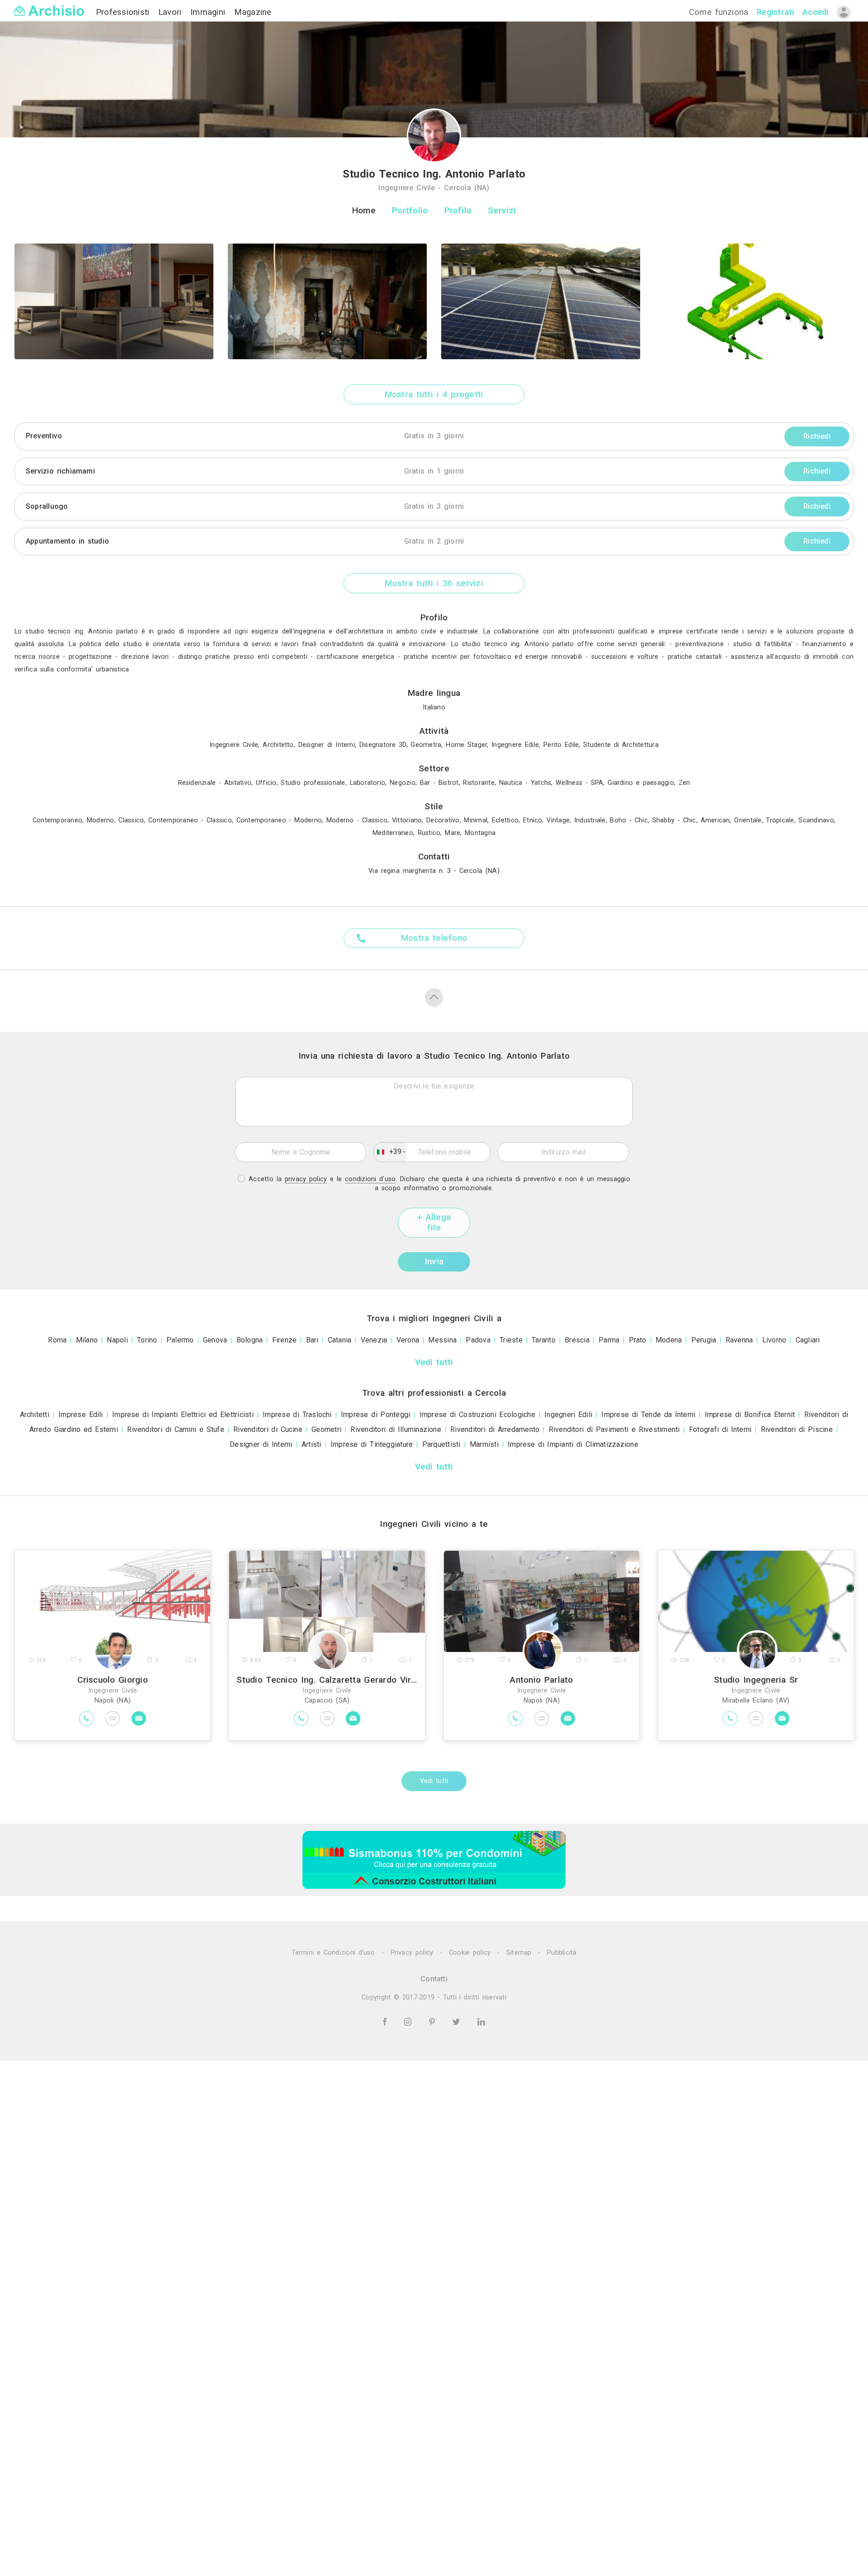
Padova (478, 1340)
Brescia (577, 1340)
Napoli (117, 1340)
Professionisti (124, 12)
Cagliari (808, 1340)
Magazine (253, 12)
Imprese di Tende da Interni (648, 1415)
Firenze (285, 1340)
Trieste (511, 1340)
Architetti (35, 1415)
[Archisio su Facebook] (386, 2021)
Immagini (210, 12)
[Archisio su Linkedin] (481, 2021)
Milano (87, 1340)
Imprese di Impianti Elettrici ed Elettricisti (183, 1415)
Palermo (180, 1340)
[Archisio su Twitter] (458, 2021)
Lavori (172, 12)
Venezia (374, 1340)
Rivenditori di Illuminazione (396, 1429)
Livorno (774, 1340)
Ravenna (739, 1340)
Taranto (544, 1340)
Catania (340, 1340)
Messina (442, 1340)
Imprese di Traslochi (297, 1415)
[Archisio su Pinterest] (434, 2021)
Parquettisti (441, 1444)
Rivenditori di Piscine (797, 1429)
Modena (669, 1340)
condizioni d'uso (370, 1179)
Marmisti (484, 1444)
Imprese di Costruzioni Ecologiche (477, 1415)
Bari (312, 1340)
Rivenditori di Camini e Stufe (176, 1429)
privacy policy (306, 1179)
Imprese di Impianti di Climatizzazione (573, 1444)
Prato (638, 1340)
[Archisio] (49, 5)
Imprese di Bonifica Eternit (750, 1415)
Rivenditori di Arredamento (495, 1429)
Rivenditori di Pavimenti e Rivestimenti (614, 1429)
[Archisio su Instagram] (409, 2021)
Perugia (704, 1340)
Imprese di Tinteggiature (372, 1444)
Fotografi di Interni (720, 1429)
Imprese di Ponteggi (375, 1415)
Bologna (250, 1340)
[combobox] (390, 1152)
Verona (408, 1340)
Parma (609, 1340)
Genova (215, 1340)
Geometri (326, 1429)
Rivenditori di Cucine (268, 1429)
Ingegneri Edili (568, 1415)
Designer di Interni (261, 1444)
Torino (147, 1340)
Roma (57, 1340)
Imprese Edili (81, 1415)
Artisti (311, 1444)
